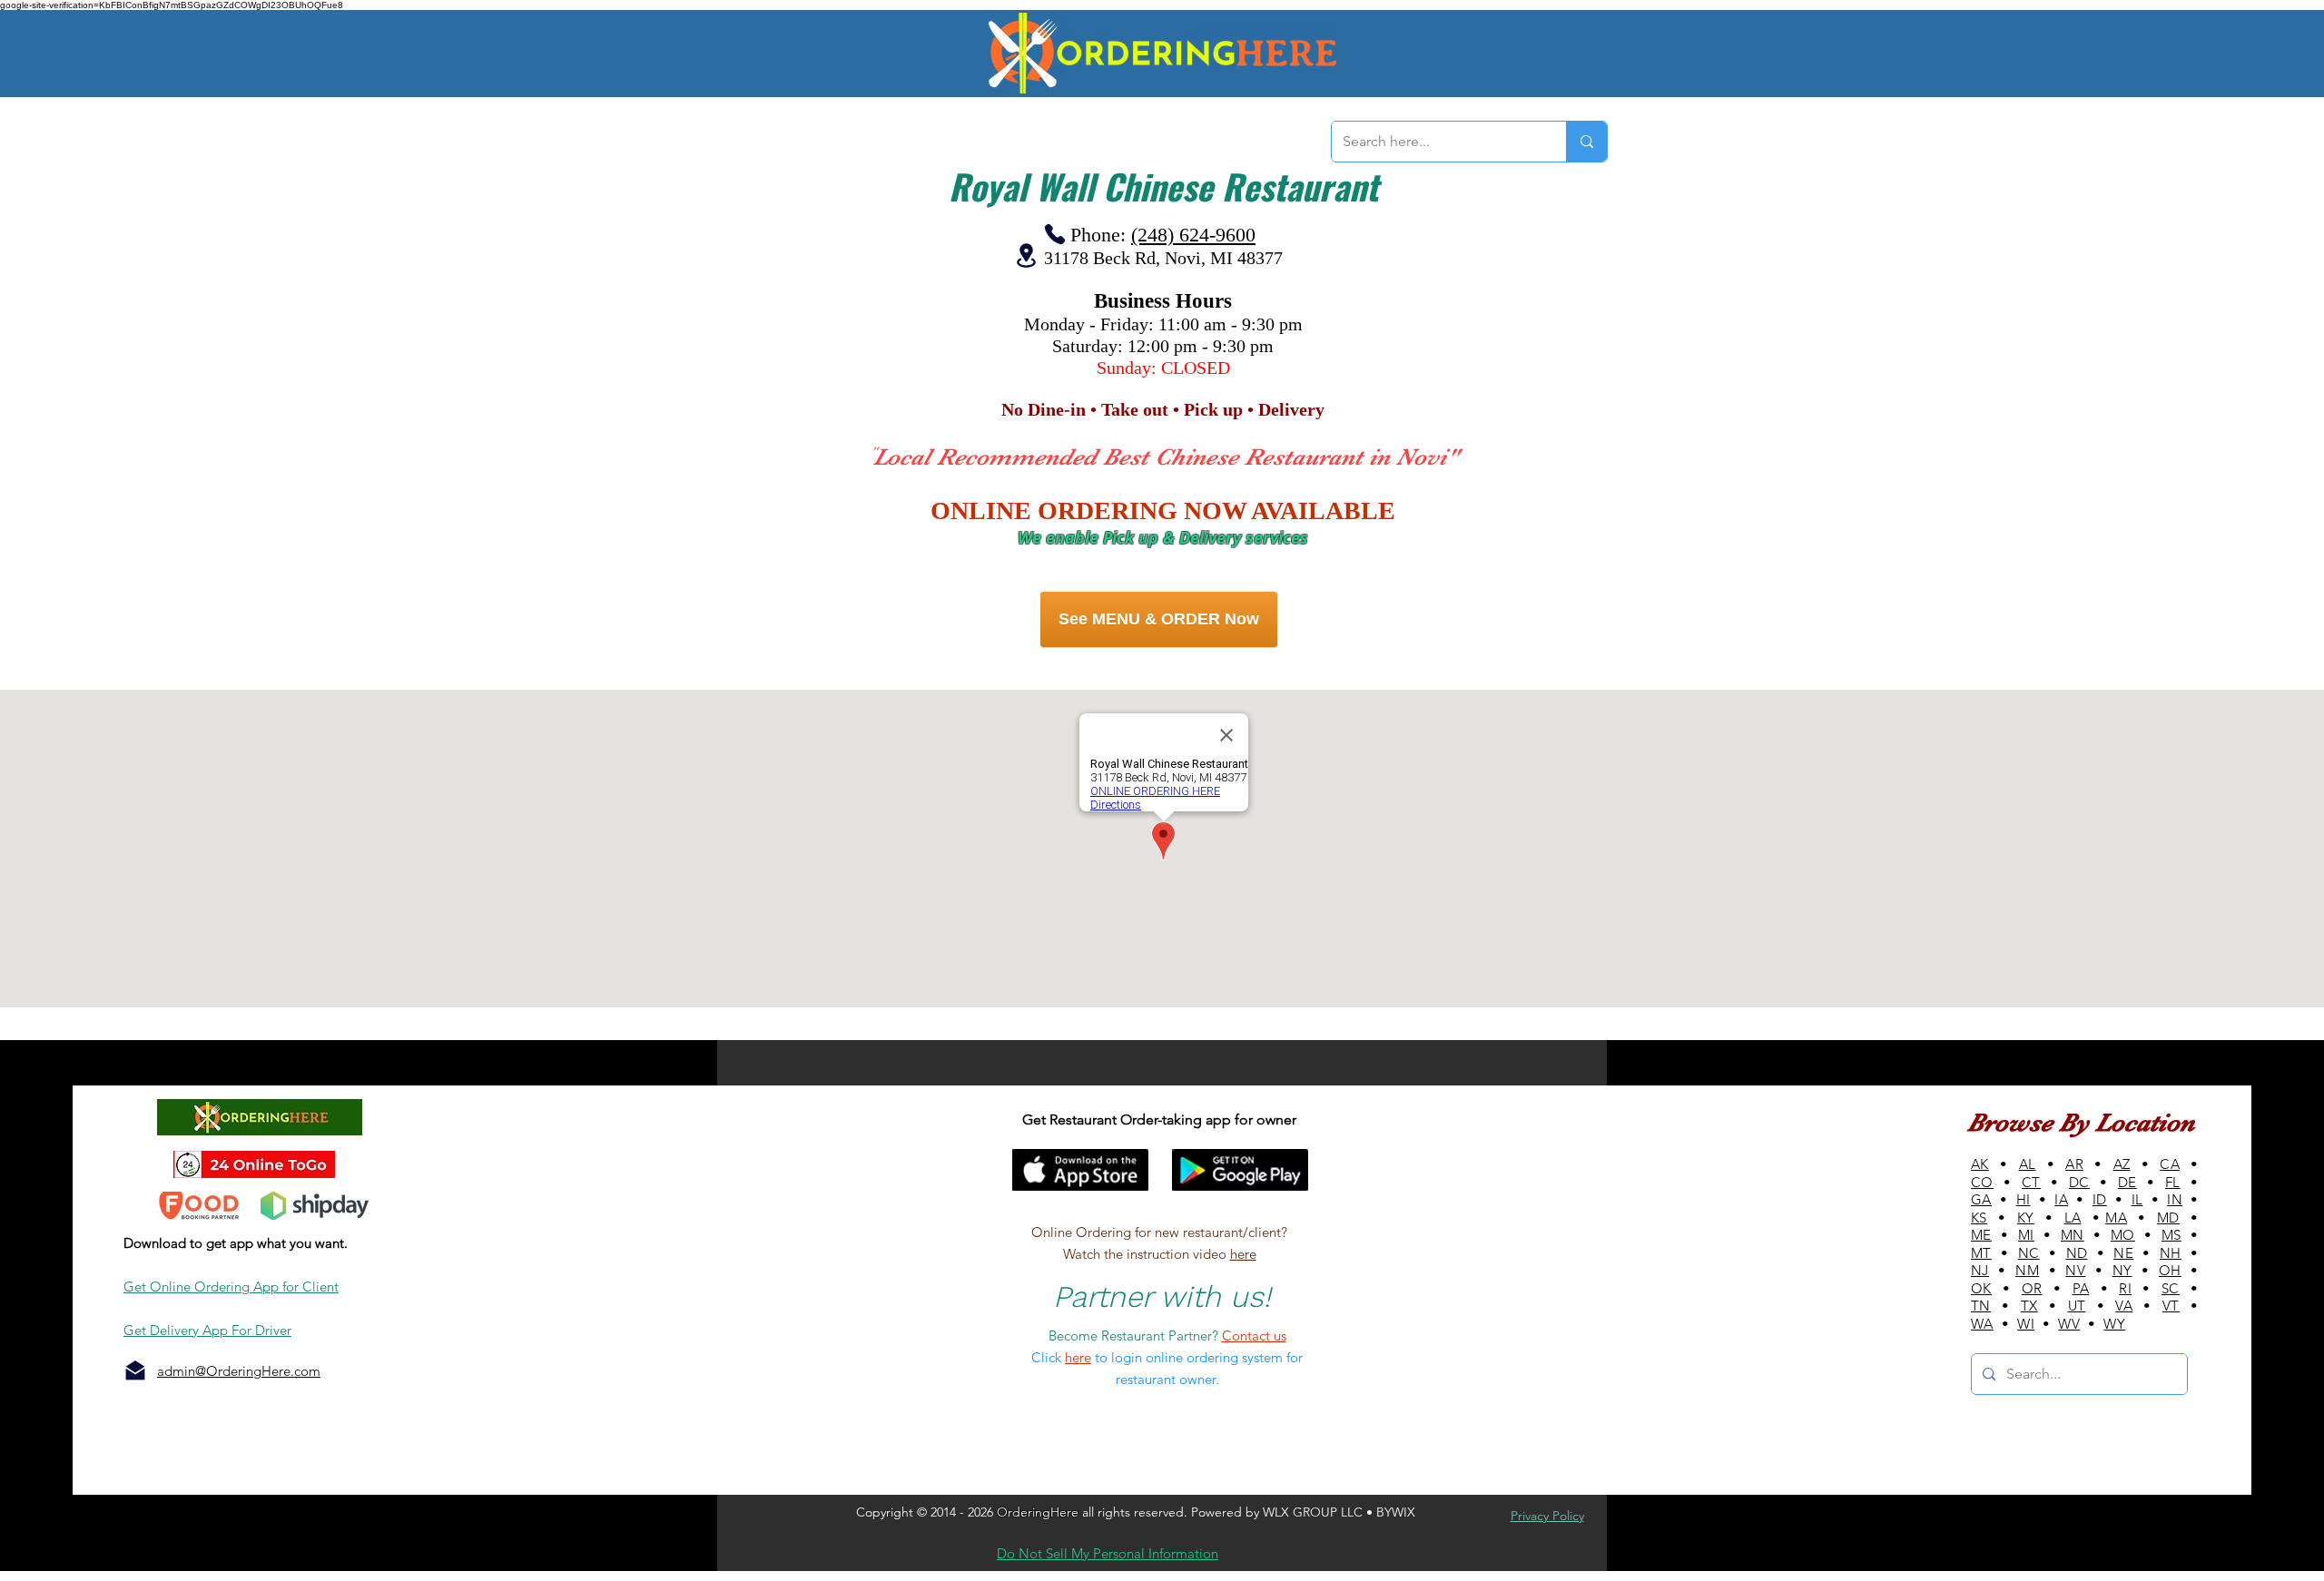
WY (2114, 1324)
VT (2171, 1306)
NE (2123, 1253)
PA (2081, 1288)
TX (2029, 1306)
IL (2137, 1199)
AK (1980, 1164)
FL (2173, 1182)
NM (2027, 1270)
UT (2077, 1306)
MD (2168, 1218)
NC (2029, 1253)
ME (1981, 1235)
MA (2116, 1218)
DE (2127, 1182)
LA (2073, 1218)
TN (1981, 1306)
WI (2026, 1324)
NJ (1980, 1270)
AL (2028, 1164)
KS (1979, 1218)
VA (2124, 1306)
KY (2026, 1218)
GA (1981, 1199)
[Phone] (1055, 234)
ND (2077, 1253)
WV (2069, 1324)
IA (2061, 1199)
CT (2031, 1182)
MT (1981, 1253)
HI (2024, 1199)
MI (2026, 1235)
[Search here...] (1586, 142)
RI (2125, 1288)
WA (1982, 1324)
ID (2100, 1199)
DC (2079, 1182)
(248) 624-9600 (1193, 235)
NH (2171, 1253)
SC (2171, 1288)
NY (2122, 1270)
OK (1981, 1288)
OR (2032, 1288)
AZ (2122, 1164)
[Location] (1026, 255)
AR (2074, 1164)
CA (2170, 1164)
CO (1982, 1182)
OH (2170, 1270)
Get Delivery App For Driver (207, 1330)
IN (2175, 1199)
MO (2123, 1235)
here (1243, 1254)
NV (2075, 1270)
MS (2171, 1235)
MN (2073, 1235)
